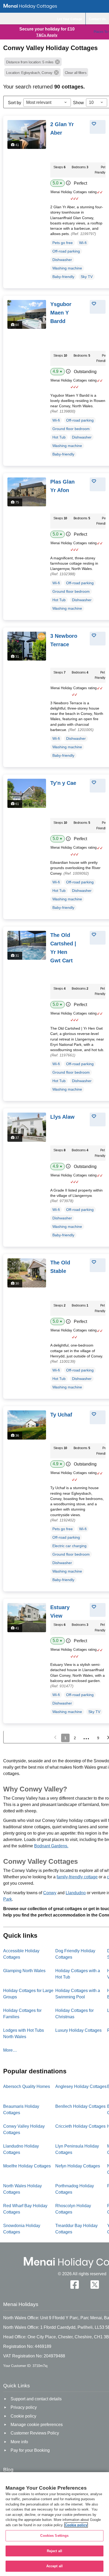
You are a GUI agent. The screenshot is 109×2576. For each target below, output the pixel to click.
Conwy (50, 1893)
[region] (54, 2524)
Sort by (15, 103)
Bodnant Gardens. (51, 1846)
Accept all (54, 2566)
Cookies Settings (54, 2536)
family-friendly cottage (77, 1877)
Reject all (54, 2551)
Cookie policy (76, 2525)
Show (78, 103)
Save (100, 124)
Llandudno (76, 1893)
